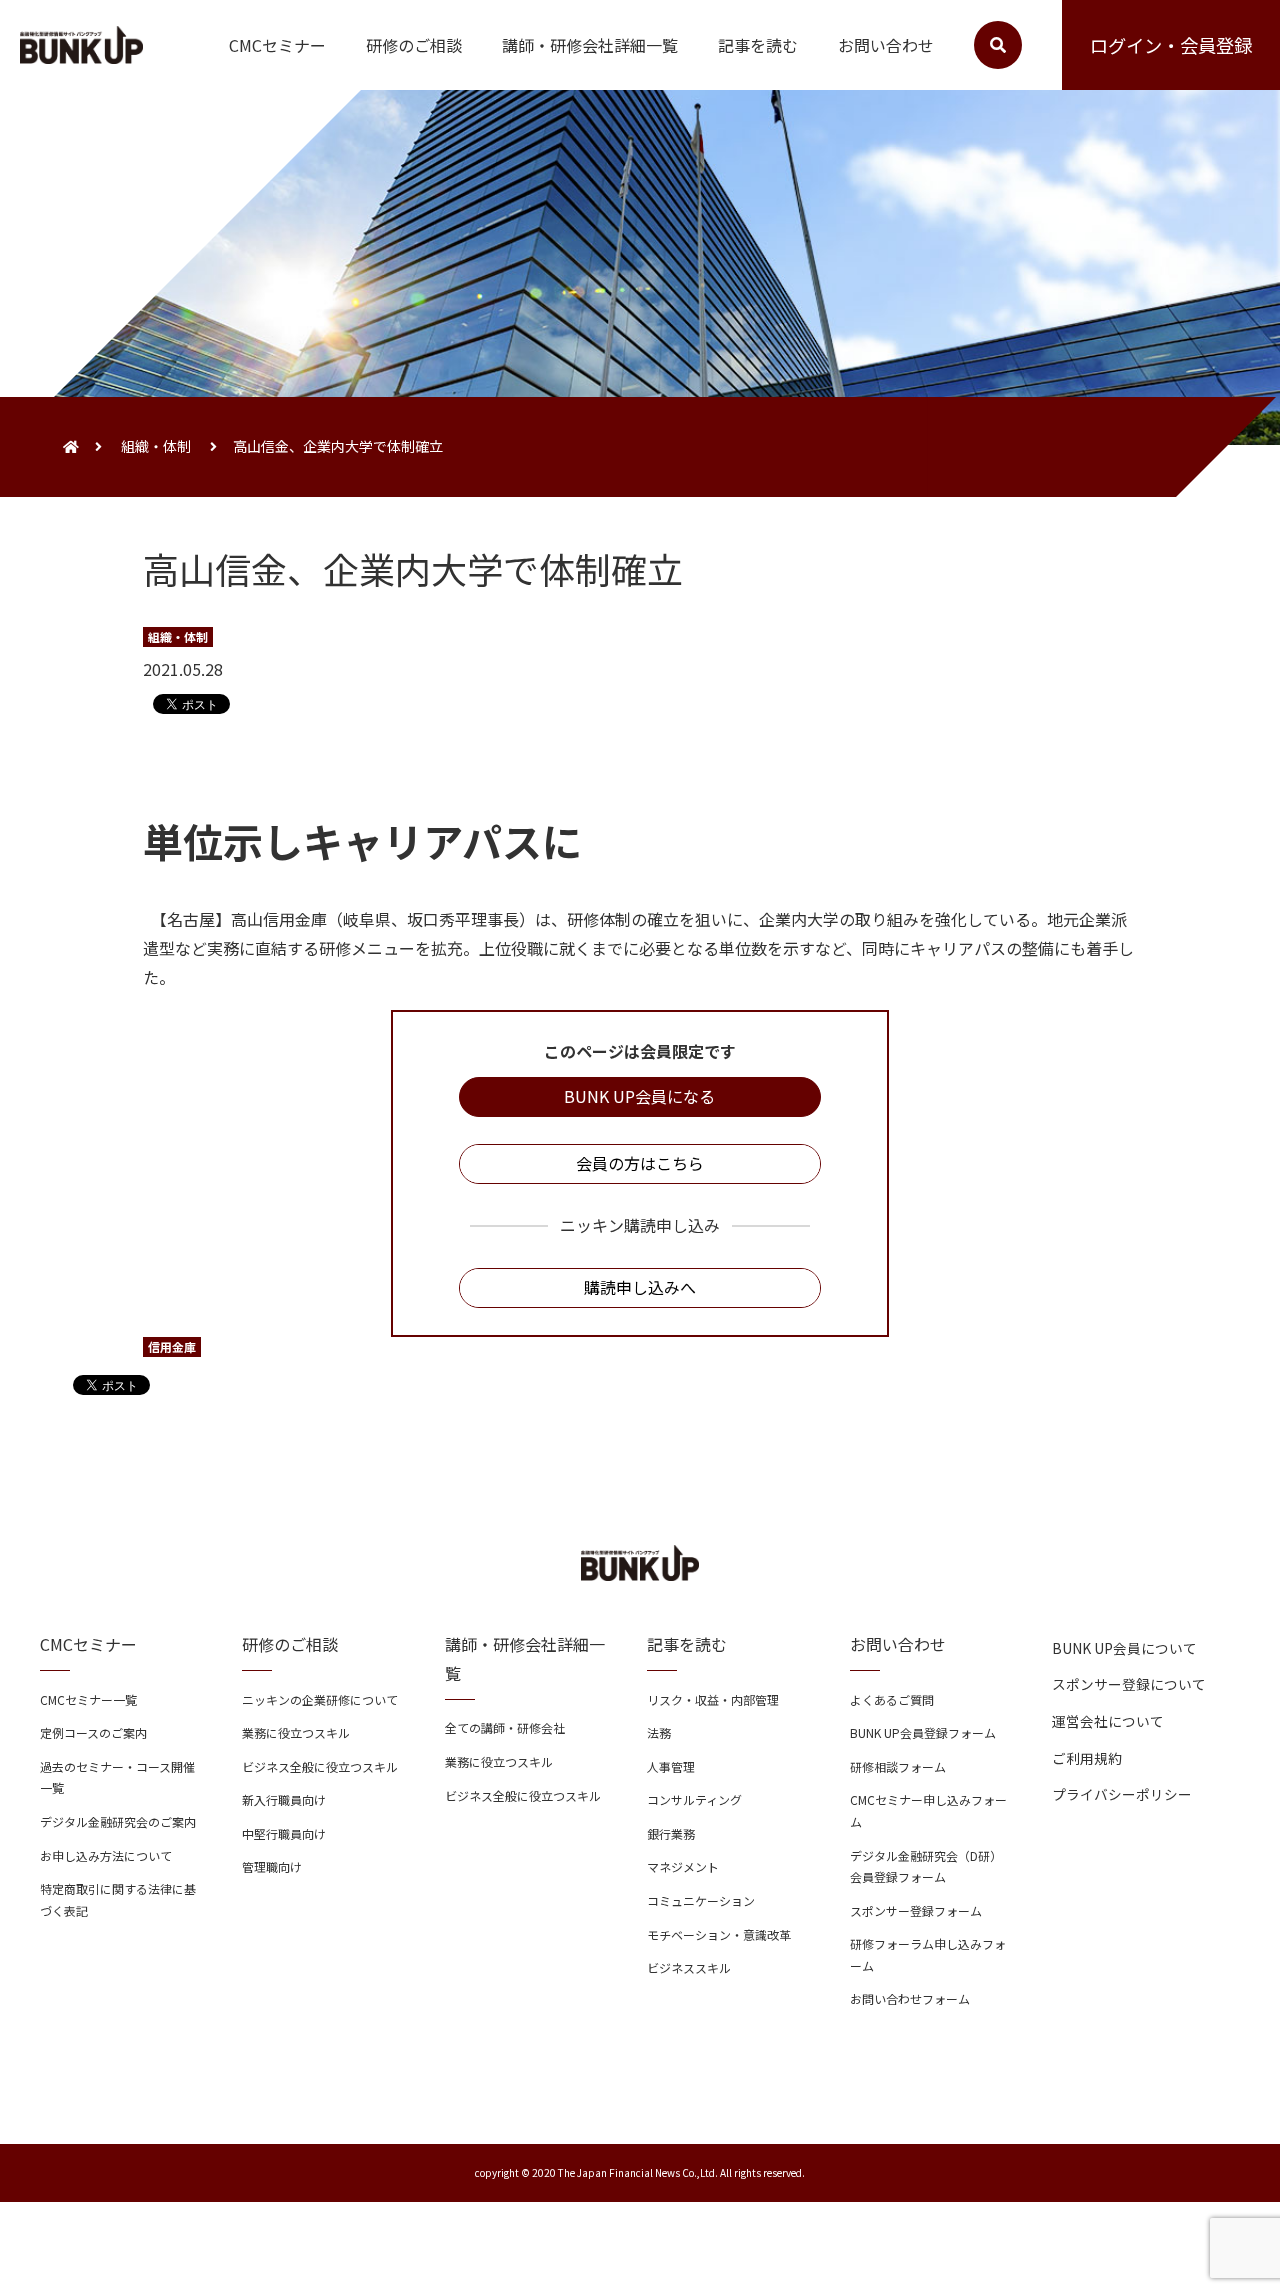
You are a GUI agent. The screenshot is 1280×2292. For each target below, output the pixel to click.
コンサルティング (694, 1799)
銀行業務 (671, 1833)
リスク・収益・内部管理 (713, 1699)
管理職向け (272, 1866)
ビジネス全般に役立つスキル (320, 1766)
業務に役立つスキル (296, 1732)
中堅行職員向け (284, 1833)
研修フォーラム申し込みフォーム (928, 1954)
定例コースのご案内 (93, 1732)
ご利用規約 (1087, 1758)
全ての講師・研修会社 (505, 1727)
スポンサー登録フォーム (916, 1910)
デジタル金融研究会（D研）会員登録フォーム (926, 1866)
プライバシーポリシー (1122, 1794)
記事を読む (758, 45)
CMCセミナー (277, 45)
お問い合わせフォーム (910, 1998)
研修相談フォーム (898, 1766)
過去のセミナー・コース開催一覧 (117, 1777)
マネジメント (683, 1866)
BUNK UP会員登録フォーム (923, 1732)
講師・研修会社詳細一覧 (590, 45)
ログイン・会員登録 (1171, 45)
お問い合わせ (886, 45)
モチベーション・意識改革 (719, 1934)
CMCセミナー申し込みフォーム (928, 1810)
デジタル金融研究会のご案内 (118, 1821)
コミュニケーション (701, 1900)
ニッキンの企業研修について (320, 1699)
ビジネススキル (689, 1967)
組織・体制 (156, 446)
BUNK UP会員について (1124, 1648)
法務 (659, 1732)
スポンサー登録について (1129, 1684)
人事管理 (671, 1766)
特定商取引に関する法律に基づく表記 (118, 1899)
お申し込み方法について (106, 1855)
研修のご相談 (414, 45)
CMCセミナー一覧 (88, 1699)
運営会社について (1108, 1721)
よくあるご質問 (892, 1699)
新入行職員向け (284, 1799)
